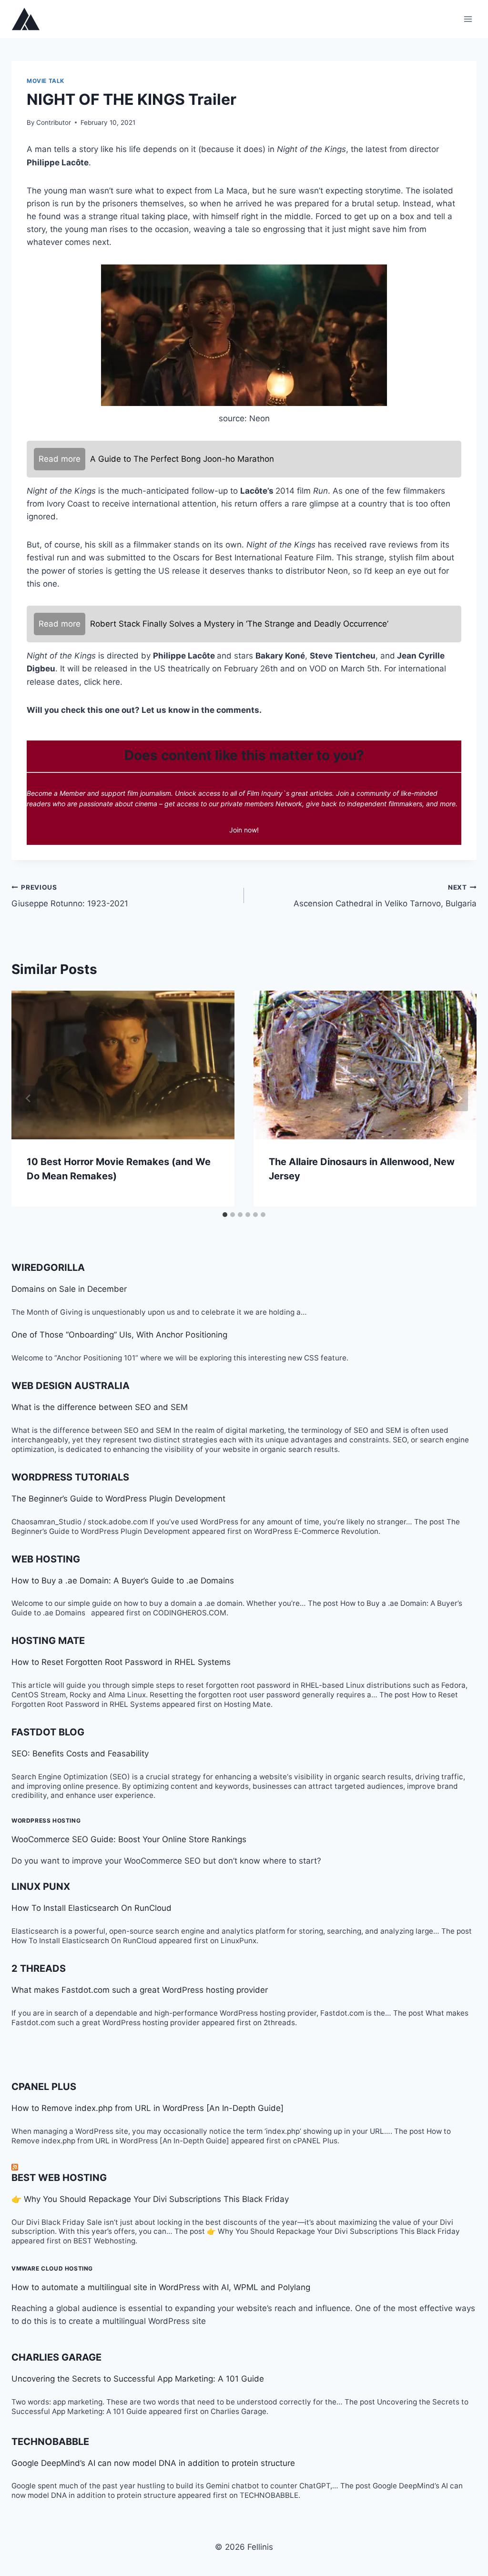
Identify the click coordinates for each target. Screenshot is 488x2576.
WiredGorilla (48, 1268)
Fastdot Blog (48, 1732)
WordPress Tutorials (70, 1477)
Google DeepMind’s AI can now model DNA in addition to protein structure (153, 2463)
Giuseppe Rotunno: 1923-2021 (70, 896)
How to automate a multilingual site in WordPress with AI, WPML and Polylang (161, 2287)
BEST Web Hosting (59, 2178)
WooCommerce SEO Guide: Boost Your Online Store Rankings (129, 1839)
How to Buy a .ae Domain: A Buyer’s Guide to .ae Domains (125, 1581)
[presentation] (123, 1065)
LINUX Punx (41, 1886)
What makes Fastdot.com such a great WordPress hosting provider (140, 1990)
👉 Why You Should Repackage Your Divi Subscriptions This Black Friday (150, 2199)
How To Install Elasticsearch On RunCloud (91, 1908)
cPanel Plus (44, 2087)
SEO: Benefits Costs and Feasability (80, 1754)
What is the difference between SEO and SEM (100, 1407)
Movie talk (46, 81)
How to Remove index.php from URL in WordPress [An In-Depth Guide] (147, 2108)
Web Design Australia (71, 1386)
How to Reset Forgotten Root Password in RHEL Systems (121, 1662)
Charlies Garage (56, 2357)
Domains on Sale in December (69, 1289)
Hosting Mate (48, 1641)
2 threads (39, 1968)
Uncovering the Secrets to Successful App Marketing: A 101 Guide (138, 2379)
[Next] (459, 1098)
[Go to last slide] (29, 1098)
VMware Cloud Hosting (52, 2268)
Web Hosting (46, 1559)
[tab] (225, 1215)
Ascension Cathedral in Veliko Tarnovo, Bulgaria (385, 896)
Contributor (54, 122)
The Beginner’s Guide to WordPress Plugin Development (118, 1499)
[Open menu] (468, 19)
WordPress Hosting (46, 1820)
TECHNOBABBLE (50, 2442)
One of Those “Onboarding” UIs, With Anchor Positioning (119, 1335)
